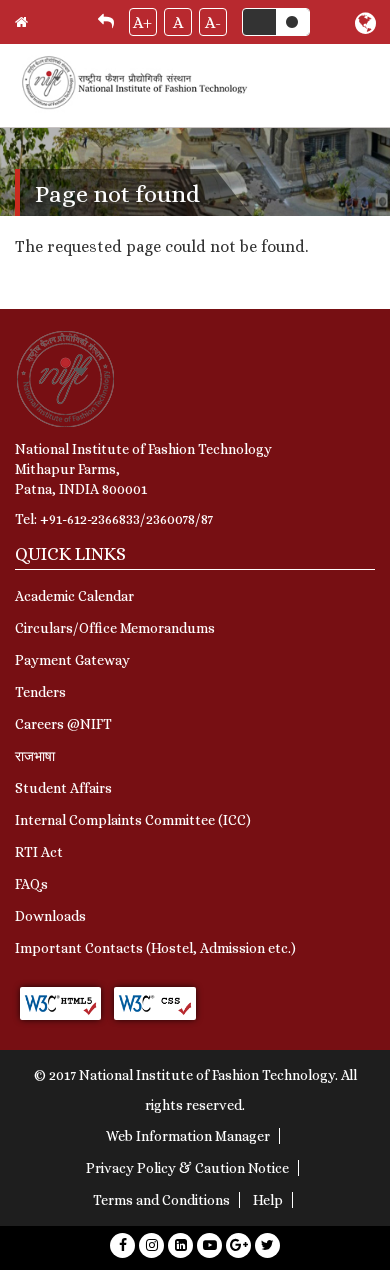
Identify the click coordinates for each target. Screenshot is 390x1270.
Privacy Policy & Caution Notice (187, 1168)
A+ (142, 22)
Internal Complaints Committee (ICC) (133, 820)
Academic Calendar (74, 596)
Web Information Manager (188, 1136)
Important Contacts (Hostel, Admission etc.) (155, 948)
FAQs (31, 884)
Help (268, 1200)
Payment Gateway (72, 660)
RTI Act (39, 852)
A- (213, 22)
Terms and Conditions (161, 1200)
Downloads (50, 916)
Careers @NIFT (63, 724)
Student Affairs (63, 788)
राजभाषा (35, 756)
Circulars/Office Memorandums (115, 628)
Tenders (40, 692)
